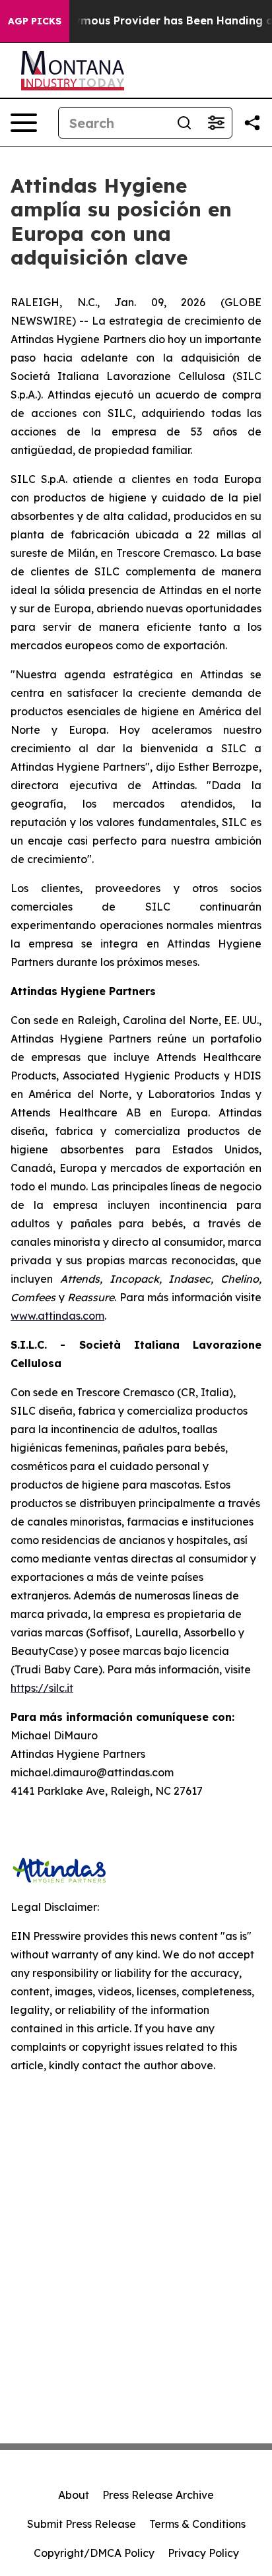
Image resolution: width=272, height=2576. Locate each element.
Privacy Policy (203, 2553)
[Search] (184, 123)
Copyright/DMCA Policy (94, 2553)
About (74, 2495)
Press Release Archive (158, 2495)
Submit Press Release (82, 2524)
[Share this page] (252, 123)
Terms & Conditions (197, 2524)
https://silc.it (42, 1688)
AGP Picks (35, 21)
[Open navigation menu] (24, 123)
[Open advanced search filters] (216, 123)
